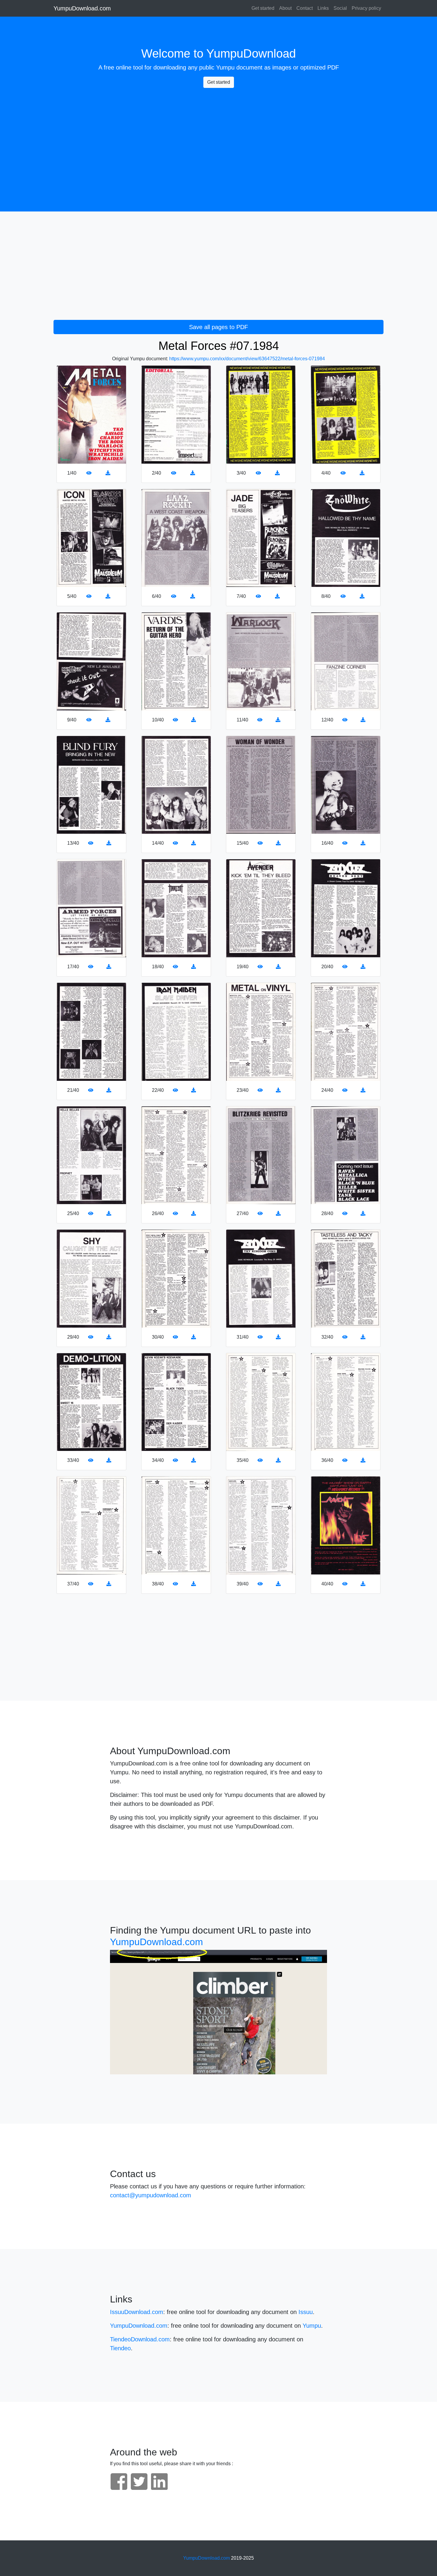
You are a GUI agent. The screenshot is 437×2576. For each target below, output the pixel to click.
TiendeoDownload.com (140, 2339)
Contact (305, 8)
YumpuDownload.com (82, 8)
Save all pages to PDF (218, 327)
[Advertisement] (218, 134)
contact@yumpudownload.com (151, 2195)
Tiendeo (120, 2348)
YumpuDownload (251, 53)
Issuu (306, 2312)
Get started (263, 8)
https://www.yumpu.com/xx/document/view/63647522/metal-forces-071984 (247, 359)
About (285, 8)
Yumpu (225, 67)
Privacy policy (366, 8)
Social (340, 8)
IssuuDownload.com (137, 2312)
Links (323, 8)
